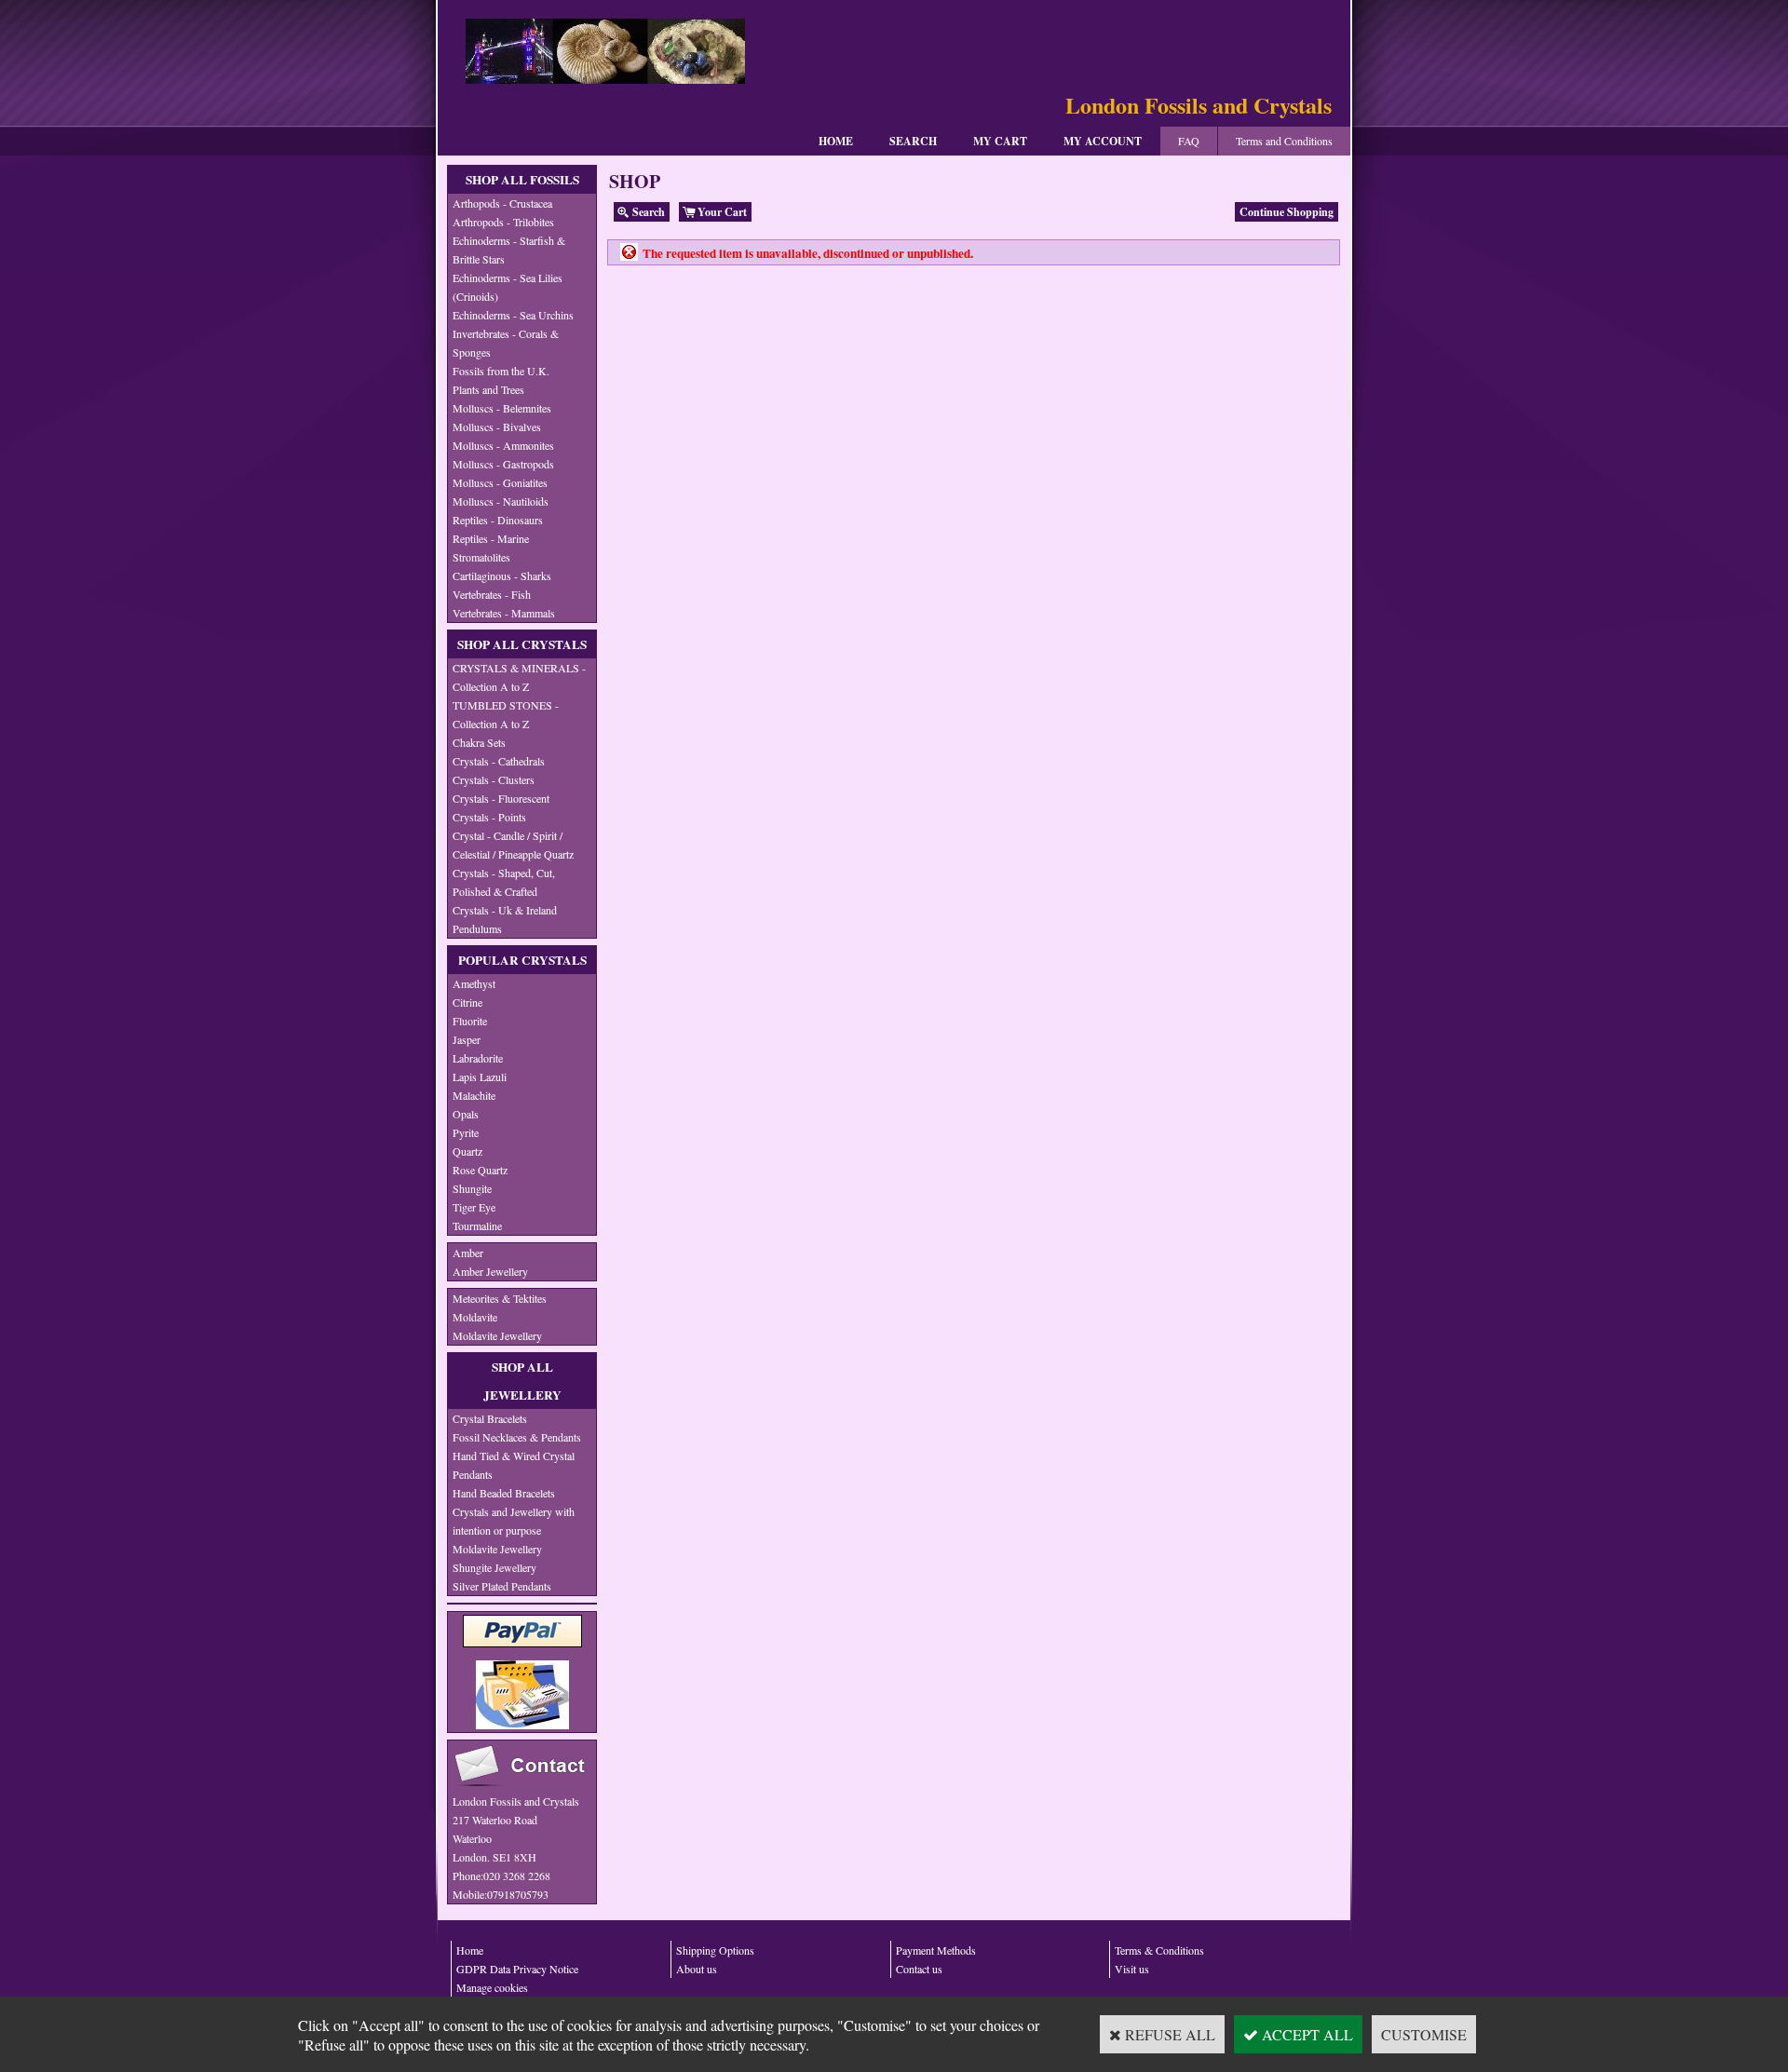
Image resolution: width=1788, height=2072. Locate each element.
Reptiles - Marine (491, 538)
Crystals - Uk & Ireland (505, 910)
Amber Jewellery (490, 1271)
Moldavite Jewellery (497, 1335)
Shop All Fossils (522, 180)
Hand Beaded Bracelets (504, 1493)
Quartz (467, 1151)
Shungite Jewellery (494, 1567)
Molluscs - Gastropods (503, 464)
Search (913, 141)
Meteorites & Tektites (500, 1298)
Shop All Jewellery (522, 1381)
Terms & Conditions (1159, 1950)
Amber (468, 1253)
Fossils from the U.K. (501, 371)
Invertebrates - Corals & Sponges (506, 343)
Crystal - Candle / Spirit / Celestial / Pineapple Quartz (513, 845)
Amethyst (474, 983)
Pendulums (477, 928)
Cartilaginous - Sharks (502, 576)
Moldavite (475, 1317)
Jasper (467, 1039)
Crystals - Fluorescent (501, 798)
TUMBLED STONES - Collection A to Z (506, 714)
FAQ (1189, 141)
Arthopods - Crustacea (502, 203)
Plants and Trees (488, 389)
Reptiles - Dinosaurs (498, 520)
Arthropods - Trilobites (503, 222)
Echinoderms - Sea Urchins (513, 315)
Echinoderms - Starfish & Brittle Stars (509, 250)
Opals (466, 1114)
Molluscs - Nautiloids (501, 501)
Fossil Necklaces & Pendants (517, 1437)
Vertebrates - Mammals (504, 613)
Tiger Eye (474, 1207)
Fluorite (470, 1021)
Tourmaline (477, 1226)
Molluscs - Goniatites (500, 482)
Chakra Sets (479, 742)
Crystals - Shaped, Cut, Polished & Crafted (504, 882)
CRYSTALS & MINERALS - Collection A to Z (519, 677)
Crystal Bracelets (490, 1418)
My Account (1103, 141)
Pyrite (466, 1132)
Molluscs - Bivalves (497, 427)
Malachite (474, 1095)
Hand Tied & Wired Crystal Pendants (514, 1465)
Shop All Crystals (522, 644)
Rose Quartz (480, 1170)
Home (836, 141)
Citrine (467, 1002)
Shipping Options (715, 1950)
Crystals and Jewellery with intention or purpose (514, 1521)
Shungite (472, 1188)
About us (697, 1969)
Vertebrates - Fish (492, 594)
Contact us (919, 1969)
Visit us (1132, 1969)
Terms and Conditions (1284, 141)
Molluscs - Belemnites (502, 408)
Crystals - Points (489, 817)
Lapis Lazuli (480, 1077)
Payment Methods (936, 1950)
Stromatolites (481, 557)
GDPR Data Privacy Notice (517, 1969)
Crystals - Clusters (494, 779)
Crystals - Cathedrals (499, 761)
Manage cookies (492, 1987)
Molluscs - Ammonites (503, 445)
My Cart (1000, 141)
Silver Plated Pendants (502, 1586)
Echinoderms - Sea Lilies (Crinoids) (508, 287)
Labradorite (478, 1058)
